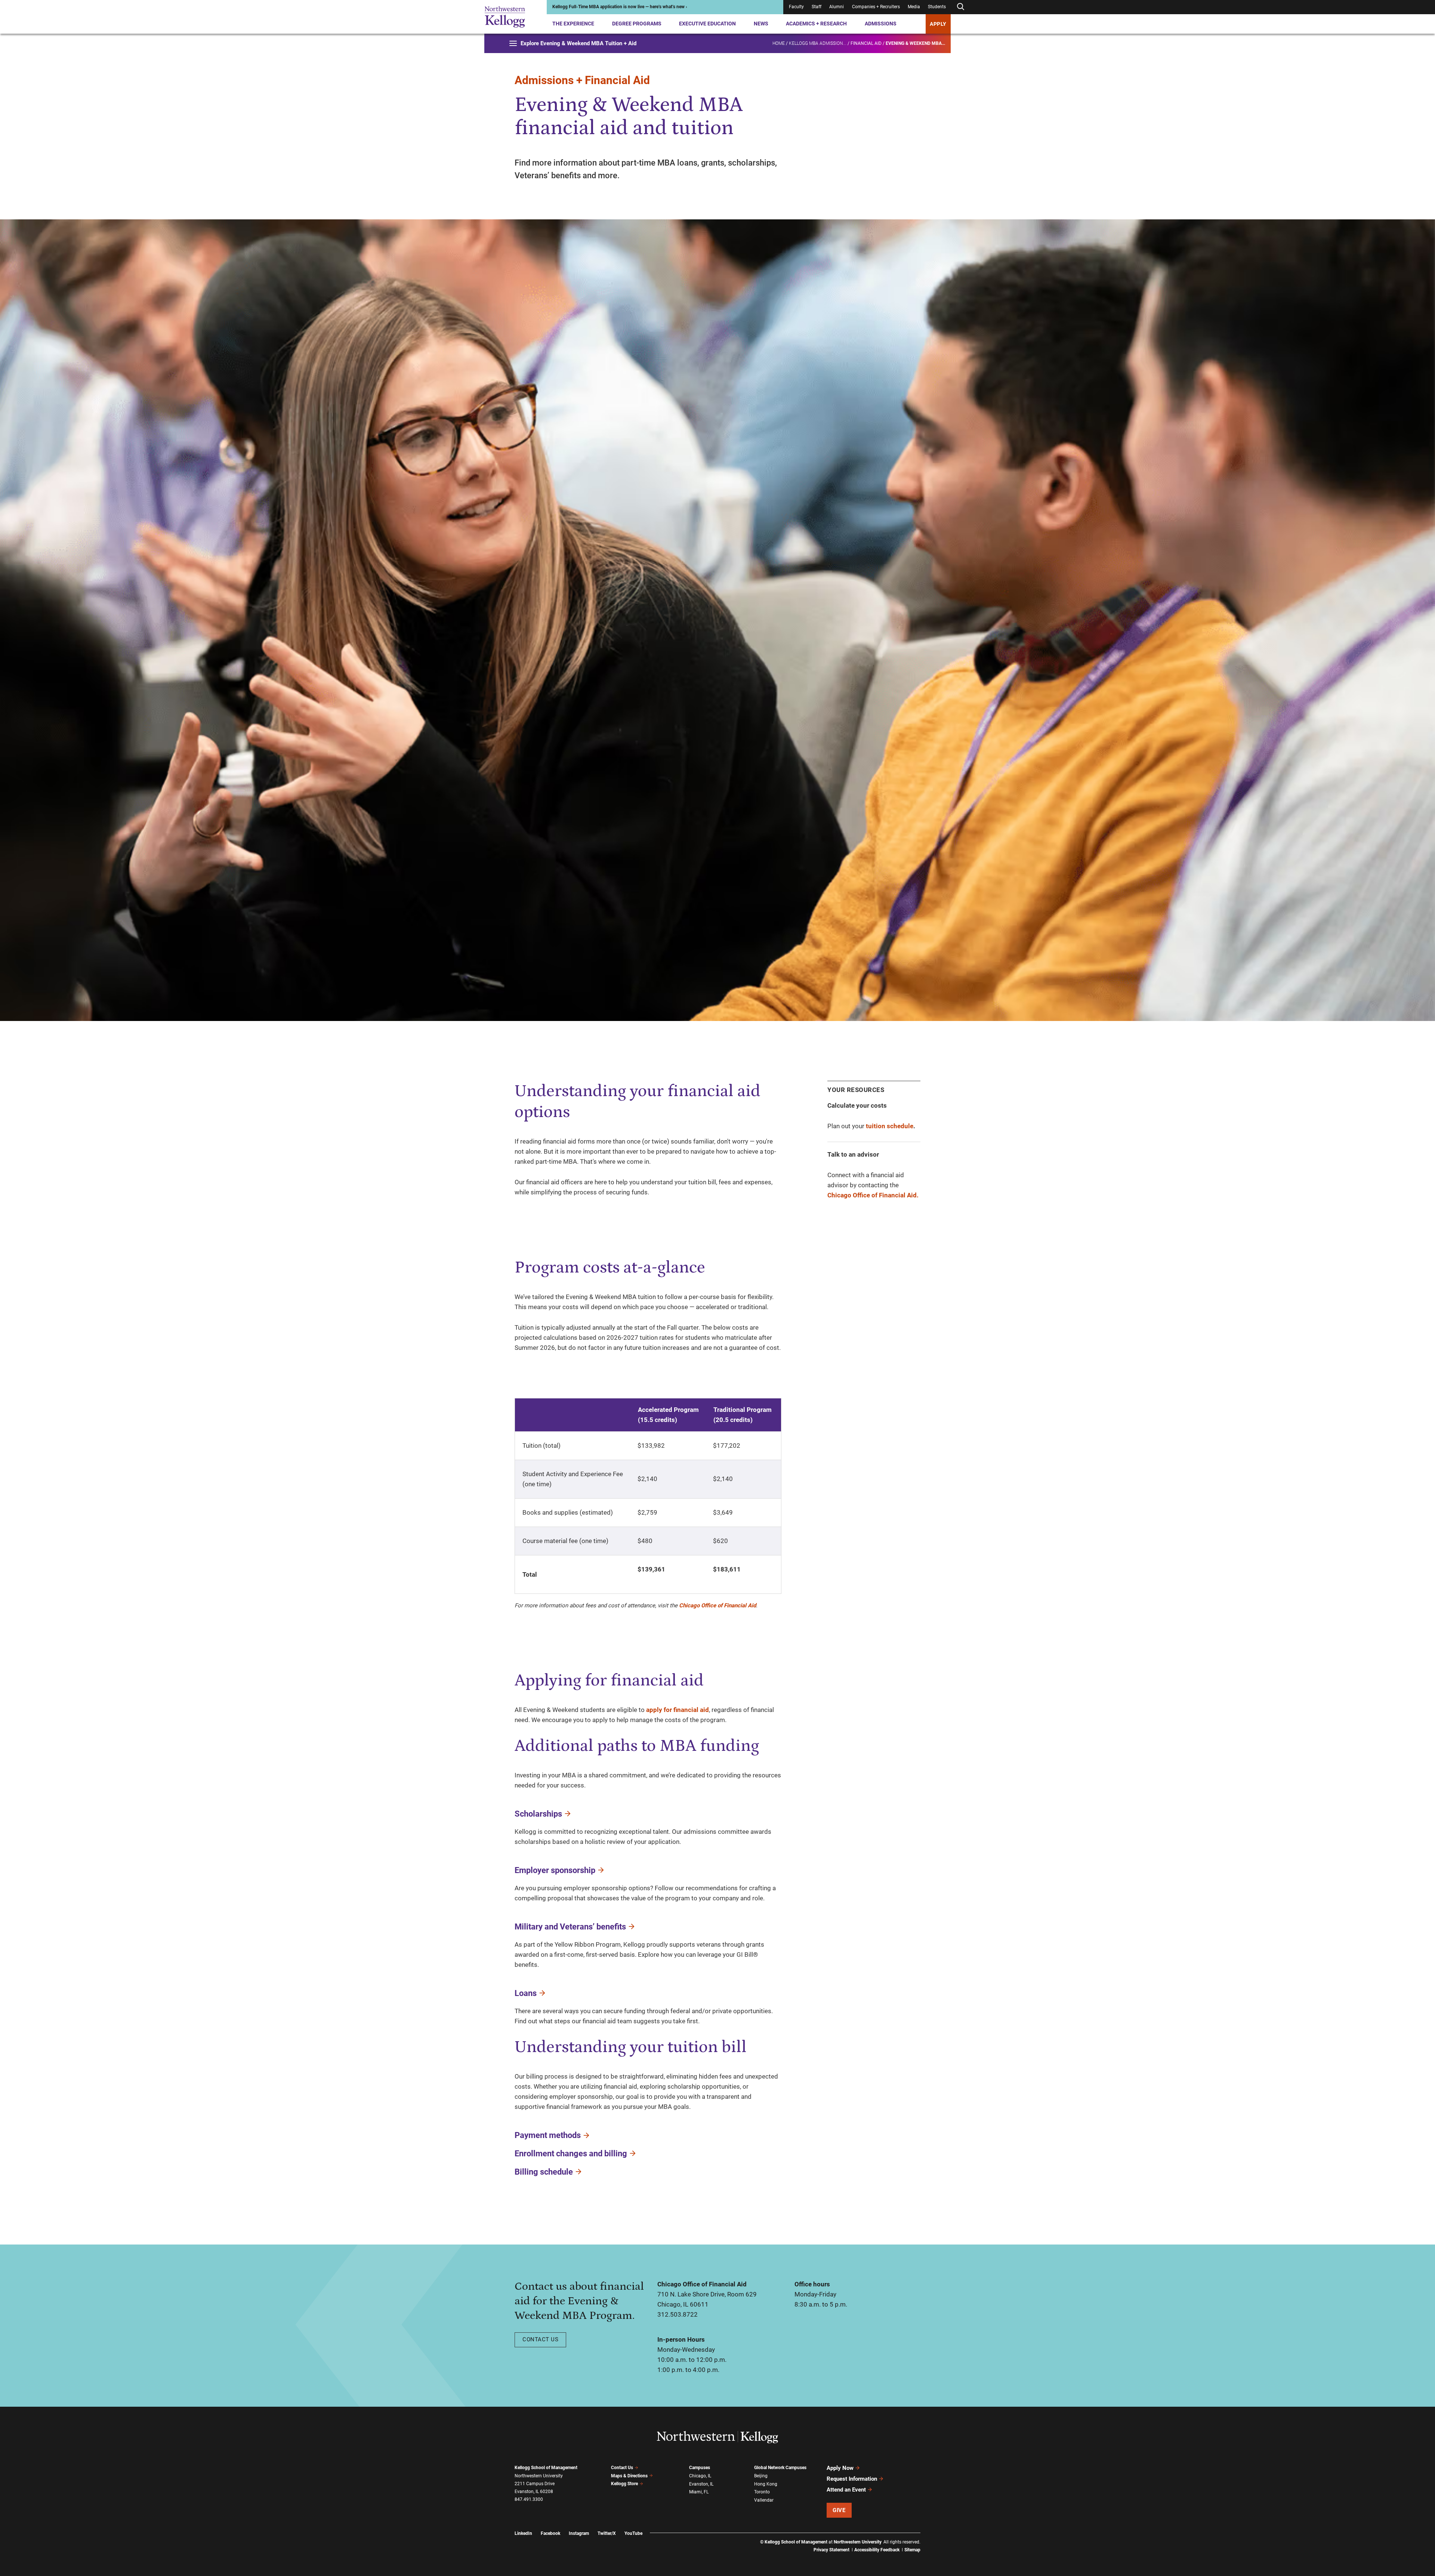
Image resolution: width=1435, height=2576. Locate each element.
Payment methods (548, 2135)
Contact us (540, 2339)
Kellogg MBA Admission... (818, 43)
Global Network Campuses (780, 2468)
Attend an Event (846, 2490)
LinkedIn (523, 2533)
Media (914, 7)
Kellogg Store (624, 2484)
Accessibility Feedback (877, 2550)
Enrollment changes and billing (571, 2154)
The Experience (573, 24)
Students (937, 7)
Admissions (881, 24)
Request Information (852, 2479)
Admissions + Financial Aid (582, 80)
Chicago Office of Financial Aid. (873, 1195)
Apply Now (840, 2468)
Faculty (796, 7)
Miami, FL (699, 2492)
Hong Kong (766, 2484)
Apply (938, 24)
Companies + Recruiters (876, 7)
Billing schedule (544, 2172)
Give (839, 2510)
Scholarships (538, 1814)
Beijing (761, 2476)
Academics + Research (816, 24)
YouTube (633, 2533)
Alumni (837, 7)
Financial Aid (866, 43)
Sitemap (912, 2550)
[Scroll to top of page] (930, 2537)
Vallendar (764, 2500)
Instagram (579, 2533)
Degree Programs (637, 24)
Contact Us (622, 2468)
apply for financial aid (678, 1710)
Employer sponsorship (555, 1870)
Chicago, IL (700, 2476)
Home (779, 43)
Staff (817, 7)
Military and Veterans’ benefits (570, 1927)
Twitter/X (607, 2533)
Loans (526, 1993)
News (761, 24)
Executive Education (707, 24)
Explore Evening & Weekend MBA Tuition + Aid (578, 43)
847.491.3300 (529, 2499)
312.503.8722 (678, 2314)
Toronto (762, 2492)
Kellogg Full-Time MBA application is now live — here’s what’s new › (620, 7)
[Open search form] (960, 7)
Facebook (550, 2533)
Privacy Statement (831, 2550)
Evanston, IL (701, 2484)
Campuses (700, 2468)
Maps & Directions (629, 2476)
